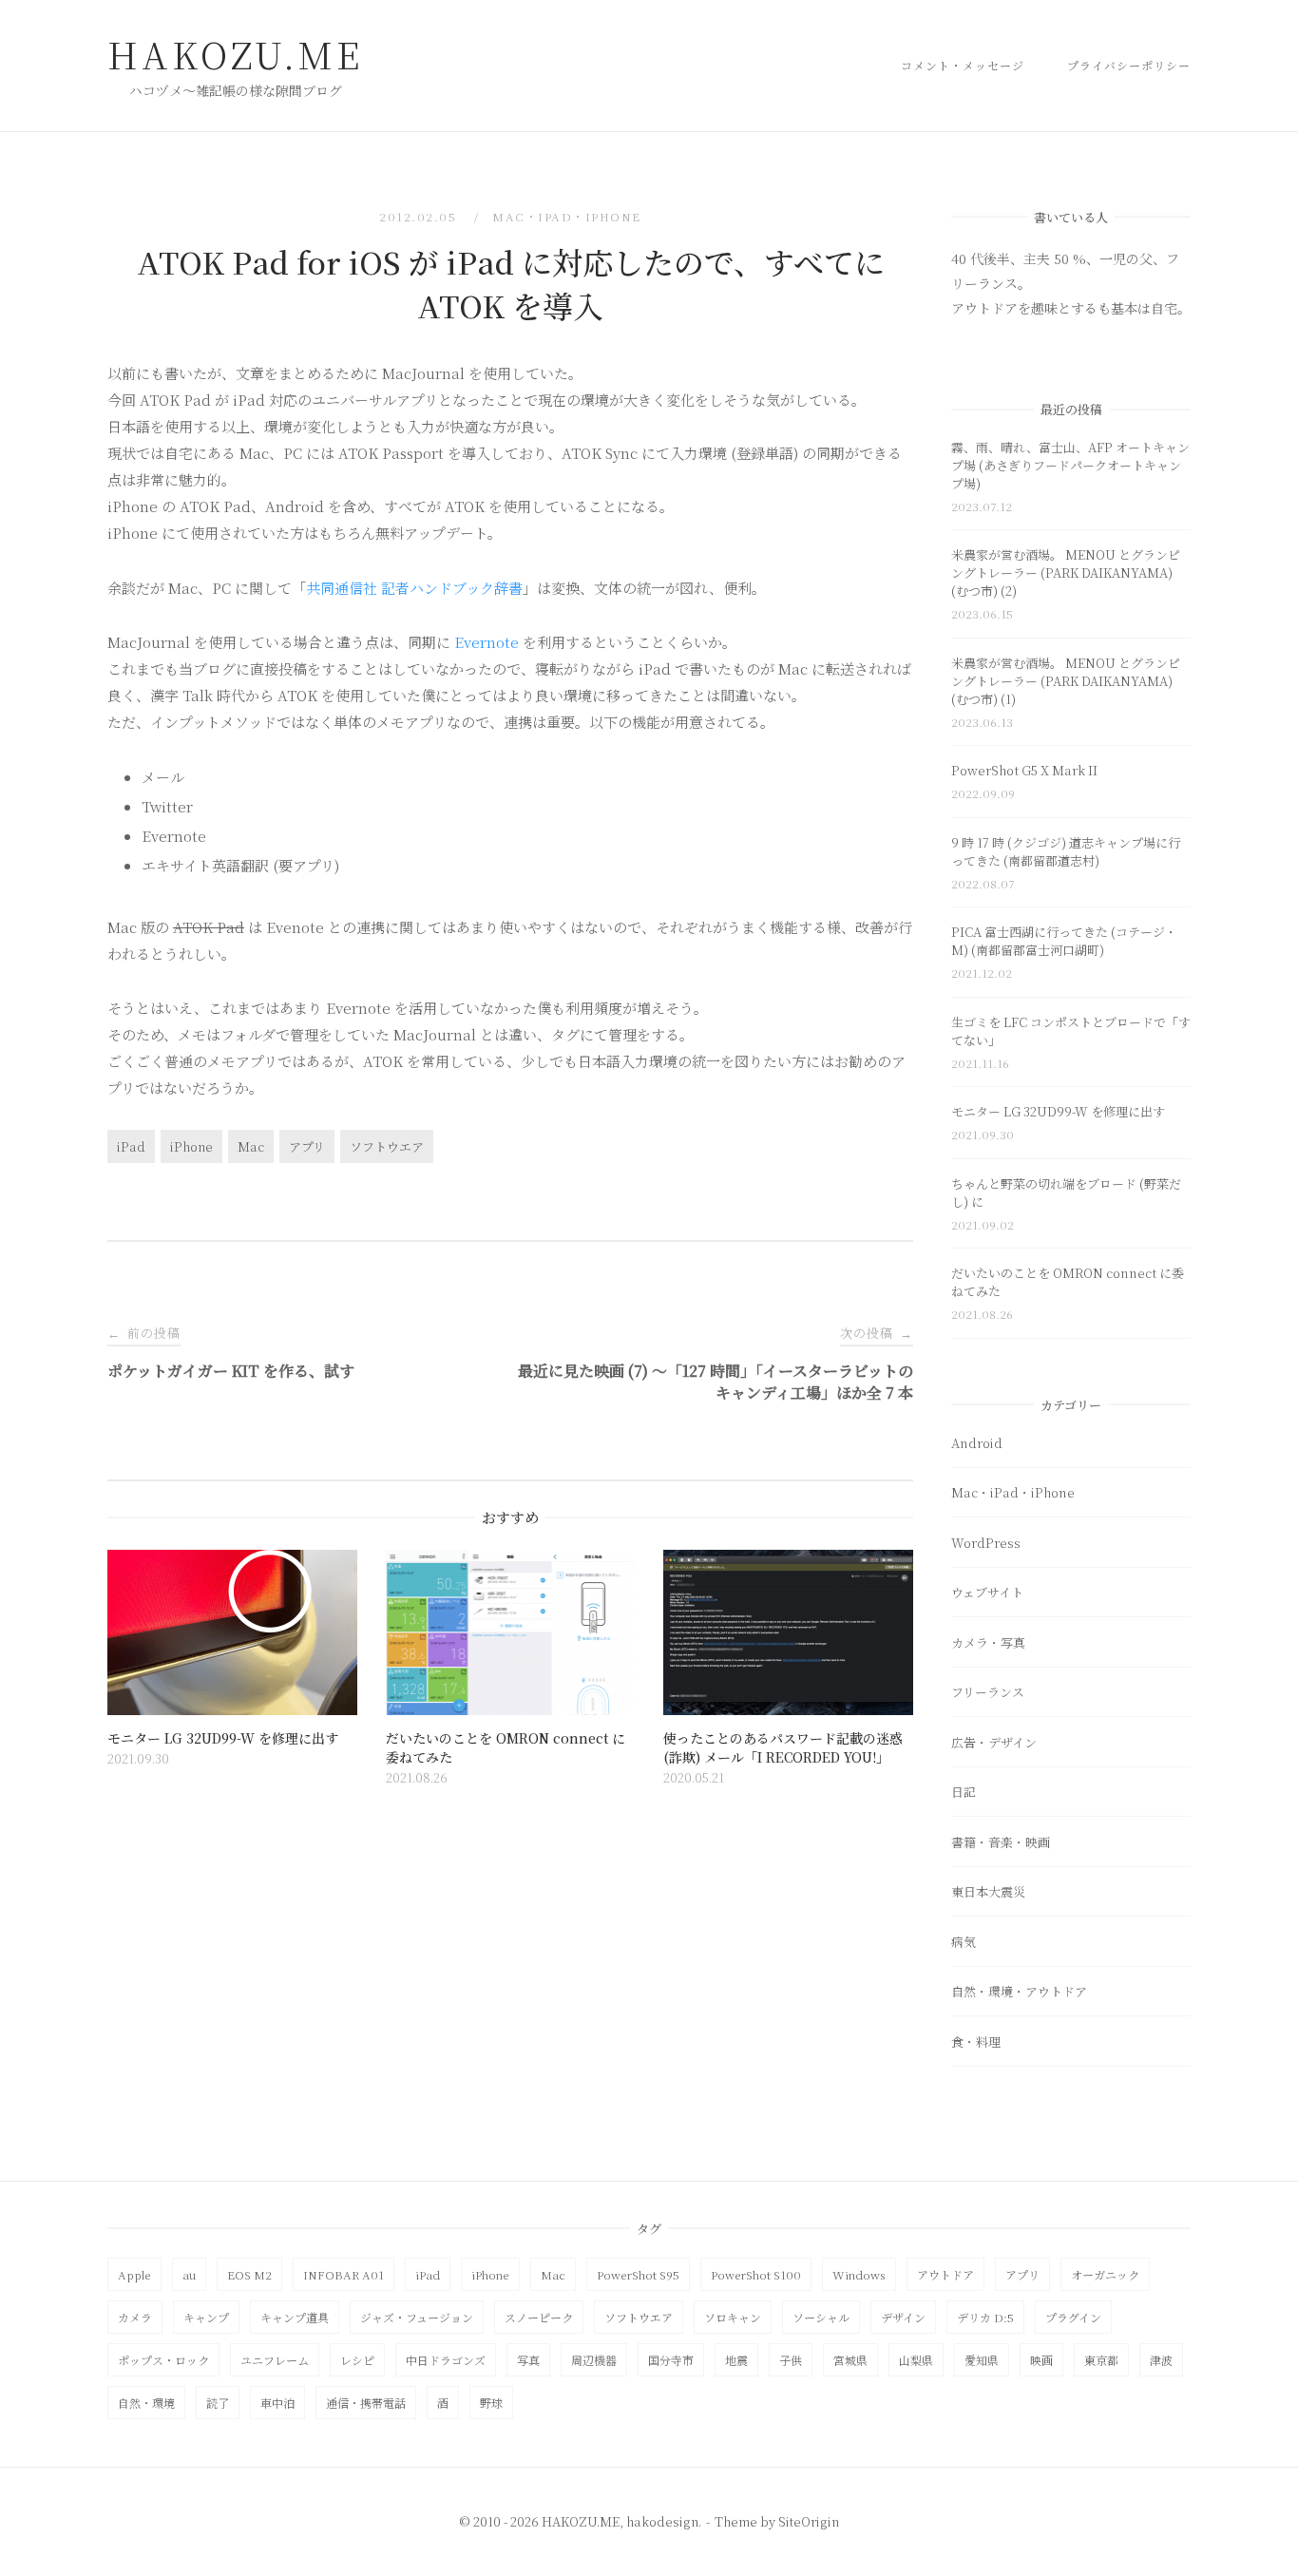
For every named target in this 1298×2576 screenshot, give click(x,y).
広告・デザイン (994, 1742)
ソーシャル (821, 2317)
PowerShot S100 (756, 2274)
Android (977, 1443)
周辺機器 (594, 2360)
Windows (859, 2274)
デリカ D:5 (985, 2317)
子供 (791, 2360)
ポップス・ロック (163, 2360)
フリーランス (988, 1692)
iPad (131, 1146)
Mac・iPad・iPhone (567, 216)
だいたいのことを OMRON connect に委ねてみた (1068, 1282)
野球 (491, 2403)
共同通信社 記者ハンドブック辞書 (414, 588)
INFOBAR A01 (344, 2274)
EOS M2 (249, 2274)
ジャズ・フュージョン (417, 2317)
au (189, 2274)
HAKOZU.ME (235, 54)
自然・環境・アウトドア (1019, 1991)
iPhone (191, 1146)
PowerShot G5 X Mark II (1024, 770)
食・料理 (976, 2042)
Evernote (487, 642)
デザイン (903, 2317)
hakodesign (662, 2521)
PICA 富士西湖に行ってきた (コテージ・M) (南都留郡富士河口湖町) (1064, 941)
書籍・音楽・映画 (1001, 1842)
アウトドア (945, 2274)
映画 (1041, 2360)
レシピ (357, 2360)
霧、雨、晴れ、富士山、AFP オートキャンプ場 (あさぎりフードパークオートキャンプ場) (1070, 465)
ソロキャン (733, 2317)
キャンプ (206, 2317)
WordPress (986, 1543)
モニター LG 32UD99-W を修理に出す (1058, 1111)
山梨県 (916, 2360)
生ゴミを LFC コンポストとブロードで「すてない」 (1071, 1031)
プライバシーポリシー (1129, 65)
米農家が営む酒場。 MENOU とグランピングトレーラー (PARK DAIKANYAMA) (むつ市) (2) (1066, 572)
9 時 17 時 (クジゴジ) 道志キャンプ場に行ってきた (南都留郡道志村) (1066, 851)
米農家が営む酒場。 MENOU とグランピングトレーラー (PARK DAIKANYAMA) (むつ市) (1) (1066, 681)
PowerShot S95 (638, 2274)
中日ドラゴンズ (446, 2360)
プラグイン (1073, 2317)
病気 (964, 1942)
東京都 (1101, 2360)
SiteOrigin (809, 2521)
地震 (736, 2360)
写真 (528, 2360)
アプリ (307, 1146)
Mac (251, 1146)
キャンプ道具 (295, 2317)
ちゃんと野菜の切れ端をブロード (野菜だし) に (1066, 1193)
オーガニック (1105, 2274)
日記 (964, 1792)
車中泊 (277, 2403)
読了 (218, 2403)
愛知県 (982, 2360)
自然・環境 (146, 2403)
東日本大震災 (988, 1891)
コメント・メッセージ (963, 65)
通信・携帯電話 (366, 2403)
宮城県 (850, 2360)
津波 (1161, 2360)
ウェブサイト (987, 1592)
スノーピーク (539, 2317)
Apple (134, 2274)
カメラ (135, 2317)
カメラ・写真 (988, 1642)
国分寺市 (671, 2360)
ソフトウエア (387, 1146)
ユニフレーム (275, 2360)
